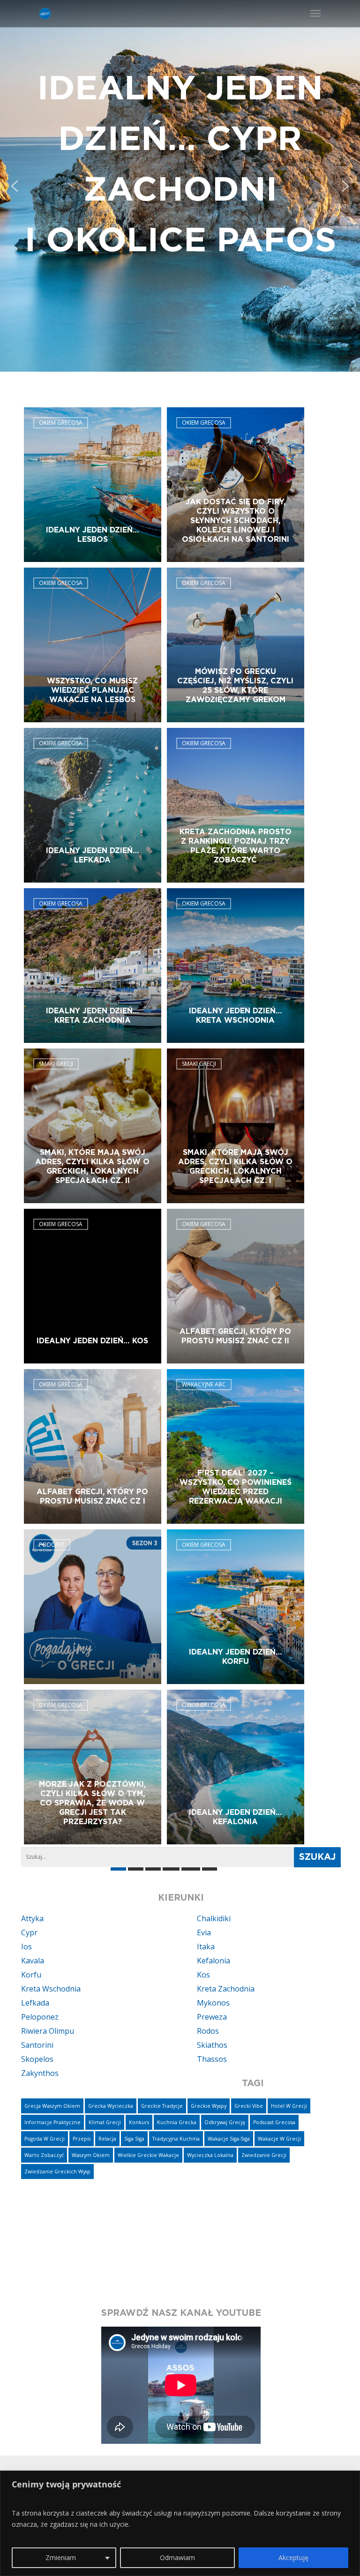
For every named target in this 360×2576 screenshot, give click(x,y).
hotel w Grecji (289, 2106)
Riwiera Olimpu (48, 2031)
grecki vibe (249, 2106)
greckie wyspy (209, 2106)
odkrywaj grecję (225, 2122)
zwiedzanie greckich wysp (57, 2172)
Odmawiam (177, 2557)
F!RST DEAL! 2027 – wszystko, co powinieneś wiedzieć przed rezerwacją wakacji (236, 1487)
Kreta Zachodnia (226, 1989)
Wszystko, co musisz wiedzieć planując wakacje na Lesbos (92, 690)
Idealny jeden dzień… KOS (92, 1341)
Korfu (31, 1975)
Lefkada (35, 2003)
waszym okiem (91, 2155)
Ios (26, 1947)
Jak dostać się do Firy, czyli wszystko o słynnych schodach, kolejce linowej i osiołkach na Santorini (236, 521)
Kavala (33, 1961)
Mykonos (213, 2003)
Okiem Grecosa (61, 423)
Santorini (37, 2045)
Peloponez (40, 2017)
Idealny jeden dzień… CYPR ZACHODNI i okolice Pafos (180, 165)
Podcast (52, 1545)
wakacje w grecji (279, 2139)
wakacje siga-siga (229, 2139)
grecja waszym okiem (52, 2106)
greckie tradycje (162, 2106)
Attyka (32, 1918)
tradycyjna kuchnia (176, 2139)
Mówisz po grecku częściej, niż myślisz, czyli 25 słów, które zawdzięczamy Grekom (235, 686)
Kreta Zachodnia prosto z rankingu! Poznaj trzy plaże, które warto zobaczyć (236, 846)
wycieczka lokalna (210, 2155)
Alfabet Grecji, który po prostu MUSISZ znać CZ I (92, 1497)
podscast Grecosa (274, 2122)
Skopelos (37, 2059)
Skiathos (212, 2045)
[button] (180, 186)
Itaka (206, 1947)
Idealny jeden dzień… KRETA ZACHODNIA (93, 1016)
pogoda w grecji (45, 2139)
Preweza (212, 2017)
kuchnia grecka (177, 2122)
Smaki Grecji (56, 1064)
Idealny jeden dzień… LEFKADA (93, 855)
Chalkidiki (214, 1918)
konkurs (139, 2122)
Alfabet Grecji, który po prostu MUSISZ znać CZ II (235, 1336)
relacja (107, 2139)
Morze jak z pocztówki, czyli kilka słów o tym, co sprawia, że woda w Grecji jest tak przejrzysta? (92, 1803)
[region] (180, 2523)
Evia (204, 1932)
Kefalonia (214, 1961)
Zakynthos (40, 2073)
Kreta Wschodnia (51, 1989)
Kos (203, 1975)
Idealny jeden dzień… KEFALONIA (236, 1817)
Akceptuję (293, 2557)
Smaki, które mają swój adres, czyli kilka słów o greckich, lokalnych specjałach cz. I (235, 1167)
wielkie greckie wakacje (148, 2155)
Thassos (212, 2059)
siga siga (134, 2139)
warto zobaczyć (44, 2155)
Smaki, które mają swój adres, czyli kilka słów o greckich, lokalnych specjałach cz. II (92, 1167)
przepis (82, 2139)
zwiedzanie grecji (264, 2155)
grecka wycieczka (111, 2106)
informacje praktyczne (52, 2122)
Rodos (208, 2031)
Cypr (29, 1932)
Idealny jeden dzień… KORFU (236, 1657)
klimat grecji (105, 2122)
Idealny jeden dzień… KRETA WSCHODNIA (236, 1016)
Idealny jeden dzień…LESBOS (93, 535)
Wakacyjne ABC (204, 1384)
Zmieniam (61, 2557)
